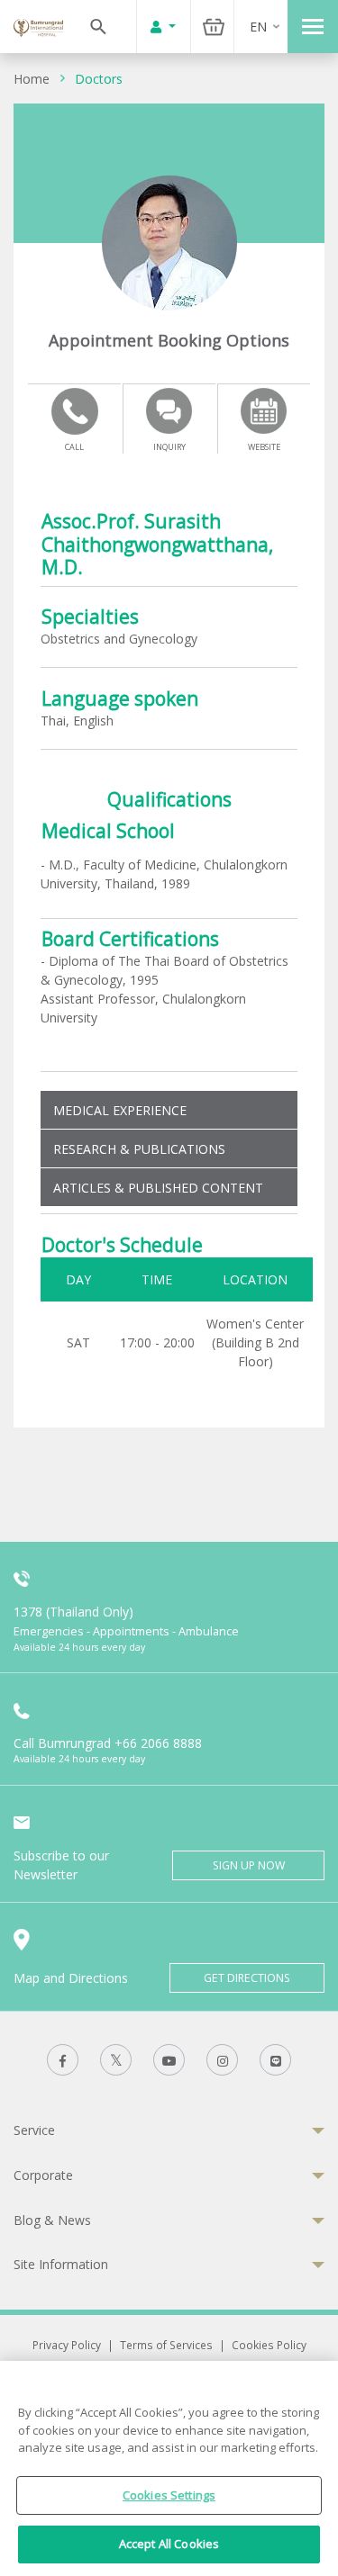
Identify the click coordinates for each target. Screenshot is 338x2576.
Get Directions (247, 1978)
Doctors (99, 79)
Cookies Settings (169, 2495)
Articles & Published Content (158, 1188)
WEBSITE (264, 447)
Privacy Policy (67, 2345)
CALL (74, 447)
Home (32, 79)
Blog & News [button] (52, 2220)
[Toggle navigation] (313, 27)
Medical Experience (120, 1110)
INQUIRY (169, 447)
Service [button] (34, 2130)
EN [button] (258, 27)
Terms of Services (166, 2345)
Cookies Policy (269, 2345)
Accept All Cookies (169, 2544)
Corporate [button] (43, 2175)
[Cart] (214, 27)
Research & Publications (139, 1149)
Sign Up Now (249, 1865)
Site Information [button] (61, 2264)
